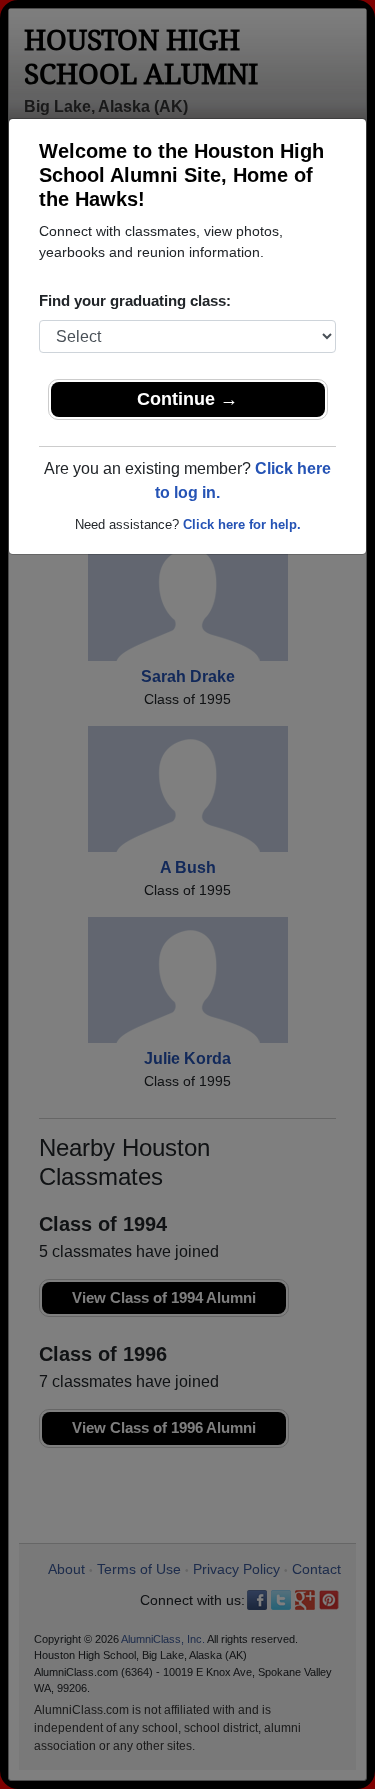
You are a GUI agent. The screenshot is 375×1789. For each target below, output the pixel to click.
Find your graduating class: (135, 300)
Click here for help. (242, 524)
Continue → (187, 399)
